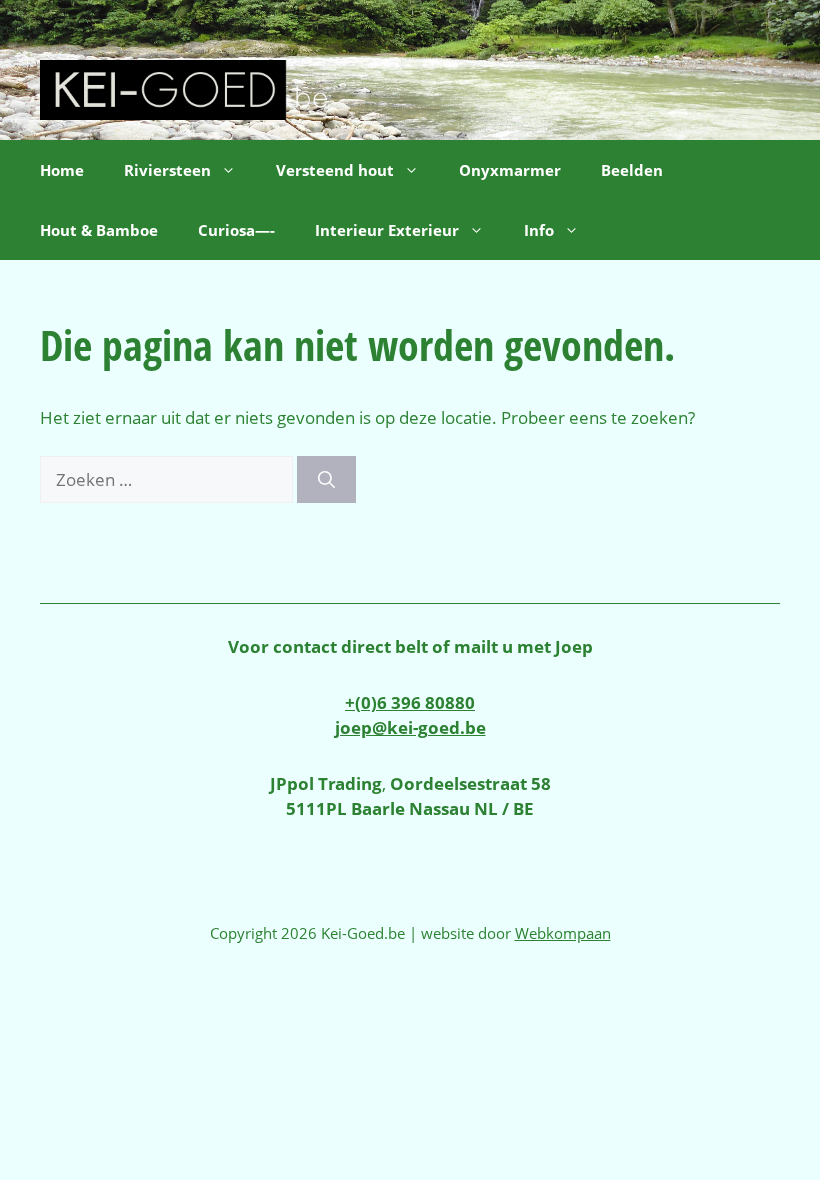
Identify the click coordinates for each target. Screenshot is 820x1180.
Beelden (632, 170)
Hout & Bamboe (99, 230)
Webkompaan (563, 933)
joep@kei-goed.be (410, 727)
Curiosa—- (236, 230)
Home (62, 170)
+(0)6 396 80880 (410, 702)
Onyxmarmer (510, 170)
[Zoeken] (326, 480)
